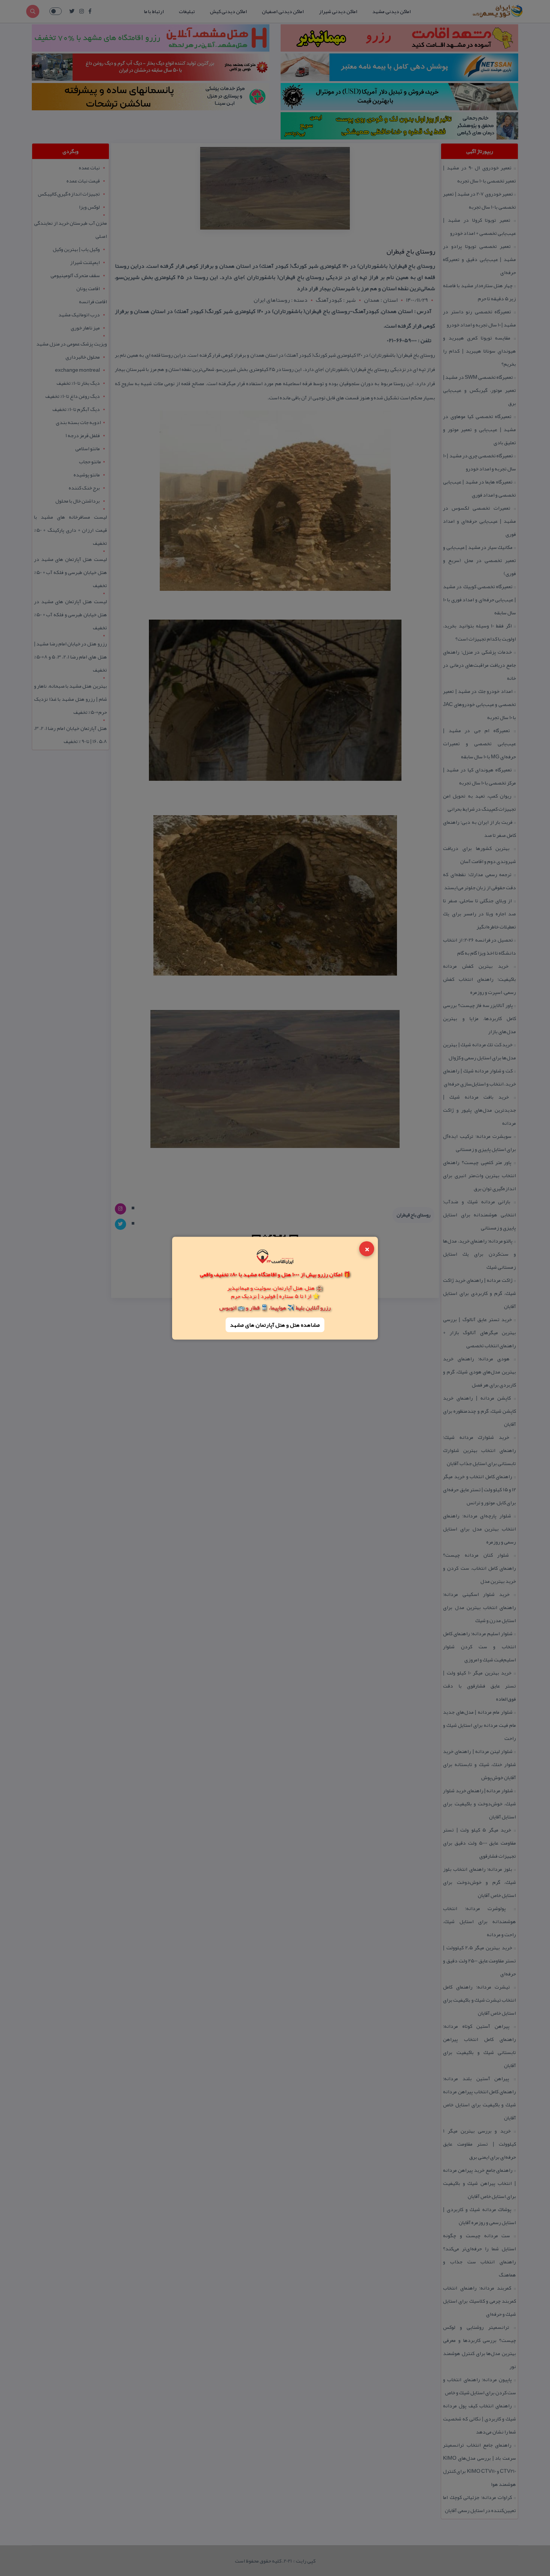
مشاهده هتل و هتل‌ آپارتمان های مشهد (275, 1325)
